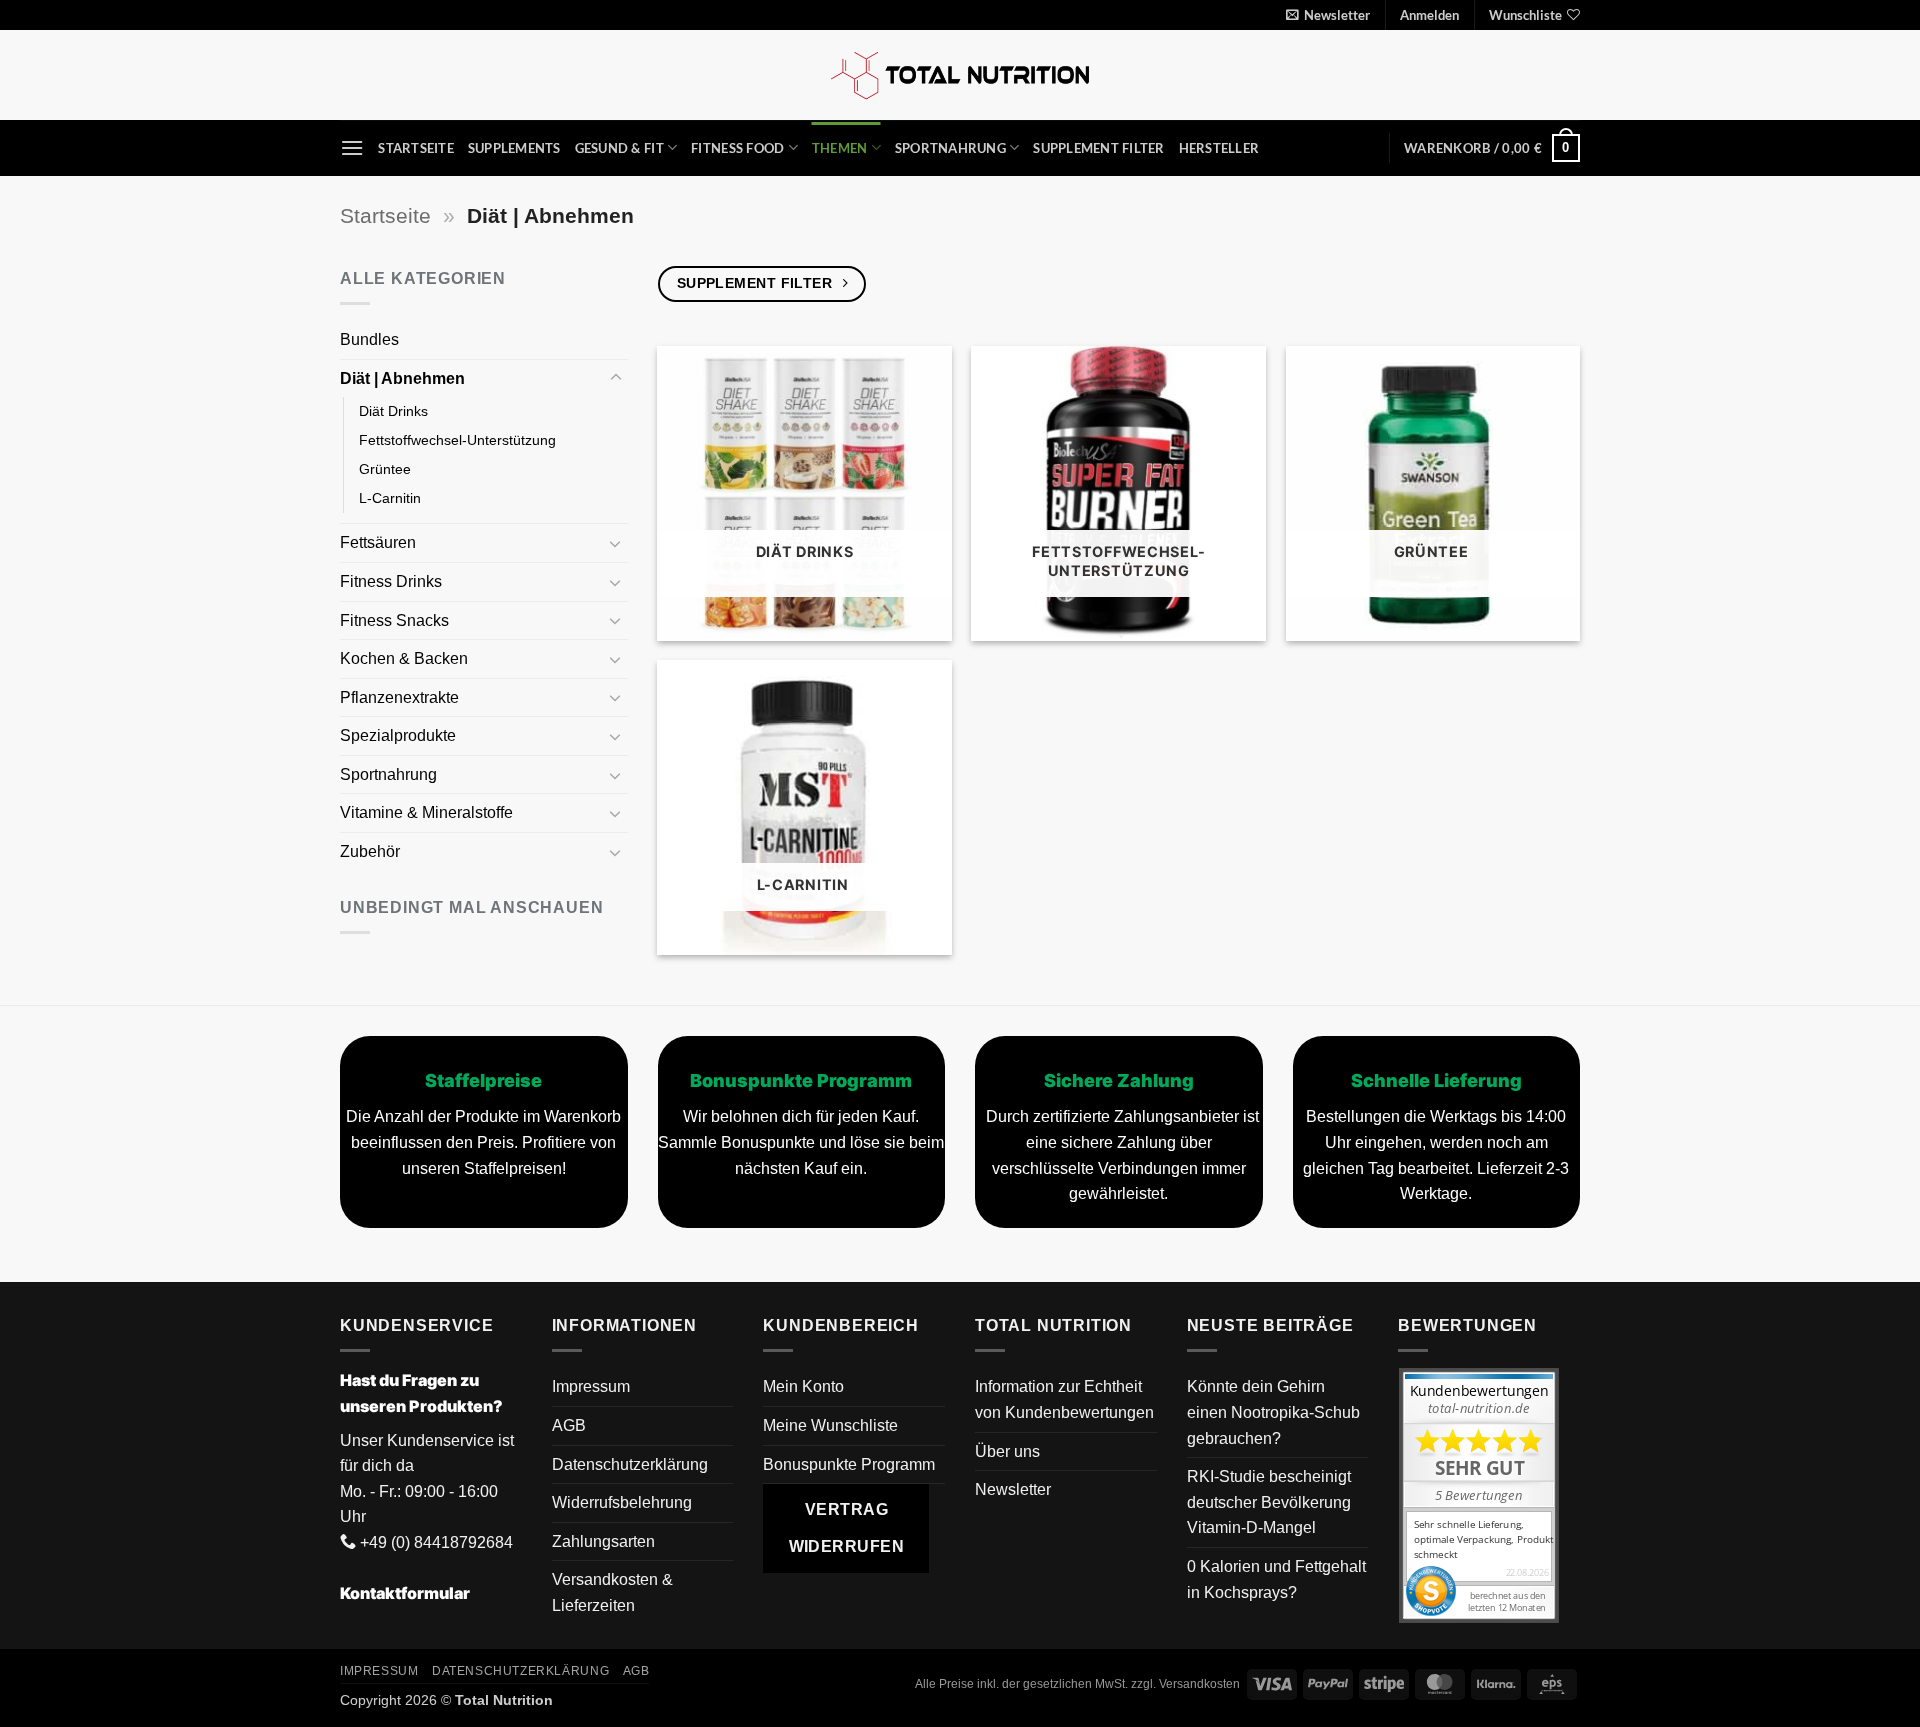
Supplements (514, 148)
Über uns (1007, 1451)
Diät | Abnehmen (404, 378)
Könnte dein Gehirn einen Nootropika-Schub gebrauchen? (1273, 1412)
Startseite (416, 148)
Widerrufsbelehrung (622, 1502)
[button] (1328, 15)
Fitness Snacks (396, 620)
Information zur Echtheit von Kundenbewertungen (1064, 1399)
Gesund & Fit (619, 148)
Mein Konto (803, 1386)
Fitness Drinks (393, 581)
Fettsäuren (380, 542)
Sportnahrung (950, 148)
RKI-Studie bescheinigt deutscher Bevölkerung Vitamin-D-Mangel (1269, 1502)
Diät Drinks (393, 411)
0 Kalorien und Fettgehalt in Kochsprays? (1276, 1579)
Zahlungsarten (603, 1541)
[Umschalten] (616, 378)
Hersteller (1219, 148)
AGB (569, 1425)
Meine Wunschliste (830, 1425)
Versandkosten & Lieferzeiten (612, 1592)
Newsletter (1013, 1489)
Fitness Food (737, 148)
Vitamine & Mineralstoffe (428, 812)
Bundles (369, 339)
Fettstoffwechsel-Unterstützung (457, 440)
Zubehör (370, 851)
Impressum (591, 1386)
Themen (840, 148)
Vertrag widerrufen (847, 1528)
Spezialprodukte (400, 735)
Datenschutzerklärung (630, 1464)
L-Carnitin (392, 498)
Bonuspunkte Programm (849, 1464)
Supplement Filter (1098, 148)
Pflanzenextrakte (401, 697)
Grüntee (387, 469)
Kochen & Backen (406, 658)
